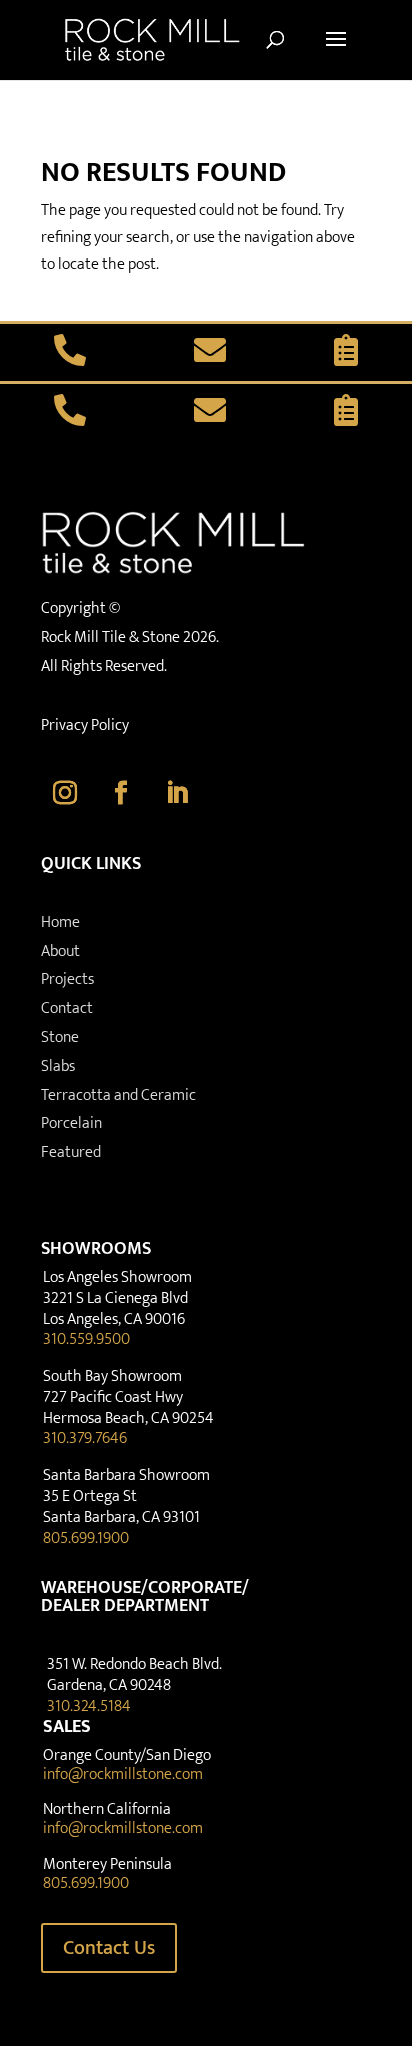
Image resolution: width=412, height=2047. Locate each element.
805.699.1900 (86, 1538)
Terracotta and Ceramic (118, 1095)
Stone (60, 1037)
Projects (67, 979)
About (60, 951)
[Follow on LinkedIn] (177, 793)
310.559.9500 (86, 1339)
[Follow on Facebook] (121, 793)
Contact (67, 1008)
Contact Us (109, 1948)
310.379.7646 (85, 1438)
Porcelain (71, 1123)
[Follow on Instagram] (65, 793)
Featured (71, 1152)
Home (60, 922)
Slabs (58, 1066)
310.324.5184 (89, 1706)
